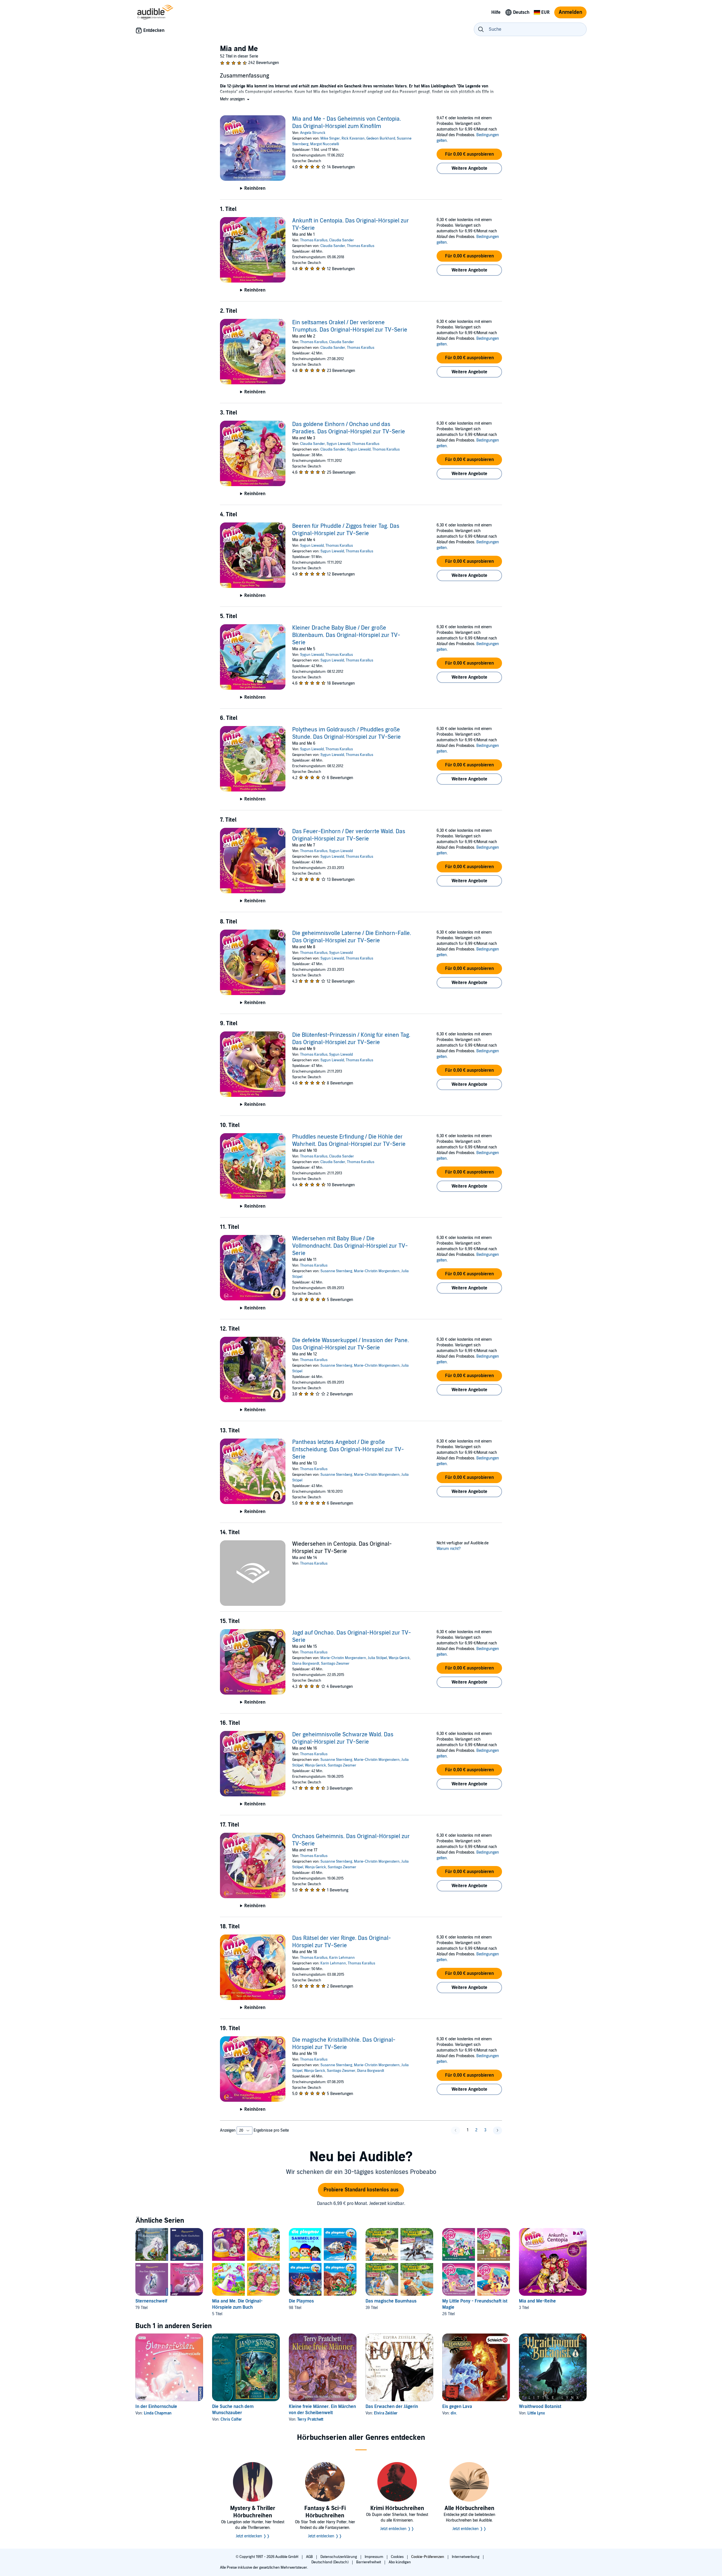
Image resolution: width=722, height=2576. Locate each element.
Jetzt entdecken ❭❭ (253, 2536)
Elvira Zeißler (386, 2413)
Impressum (374, 2557)
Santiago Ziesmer (335, 1664)
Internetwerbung (466, 2557)
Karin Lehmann (342, 1958)
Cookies (398, 2557)
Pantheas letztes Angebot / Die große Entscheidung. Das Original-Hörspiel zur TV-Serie (348, 1450)
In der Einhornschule (156, 2407)
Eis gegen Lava (457, 2407)
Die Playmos (301, 2301)
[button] (235, 99)
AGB (310, 2557)
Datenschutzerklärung (339, 2557)
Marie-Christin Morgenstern (377, 1271)
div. (454, 2413)
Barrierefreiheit (369, 2562)
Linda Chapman (158, 2413)
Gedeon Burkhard (381, 138)
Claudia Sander (342, 240)
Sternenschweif (151, 2301)
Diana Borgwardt (306, 1664)
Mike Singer (330, 138)
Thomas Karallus (314, 240)
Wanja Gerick (399, 1658)
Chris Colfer (231, 2419)
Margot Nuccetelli (325, 144)
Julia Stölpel (377, 1658)
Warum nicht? (449, 1549)
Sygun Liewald (338, 444)
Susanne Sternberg (336, 1271)
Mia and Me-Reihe (537, 2301)
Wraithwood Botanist (540, 2407)
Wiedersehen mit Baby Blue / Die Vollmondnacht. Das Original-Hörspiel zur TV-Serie (350, 1246)
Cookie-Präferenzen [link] (428, 2557)
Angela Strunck (313, 133)
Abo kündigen (400, 2562)
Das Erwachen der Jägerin (392, 2407)
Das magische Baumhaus (391, 2301)
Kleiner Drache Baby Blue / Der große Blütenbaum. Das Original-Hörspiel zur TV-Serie (346, 635)
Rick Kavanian (353, 138)
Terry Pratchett (310, 2419)
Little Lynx (536, 2413)
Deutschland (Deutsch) (330, 2562)
